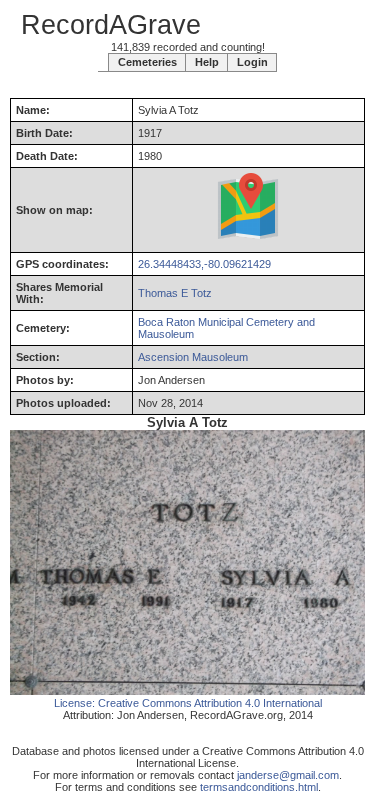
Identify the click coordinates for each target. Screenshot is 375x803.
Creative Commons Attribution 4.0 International (210, 703)
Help (207, 62)
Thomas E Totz (175, 293)
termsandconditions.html (259, 787)
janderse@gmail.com (288, 775)
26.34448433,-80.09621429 (204, 264)
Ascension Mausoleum (193, 357)
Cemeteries (147, 62)
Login (252, 62)
